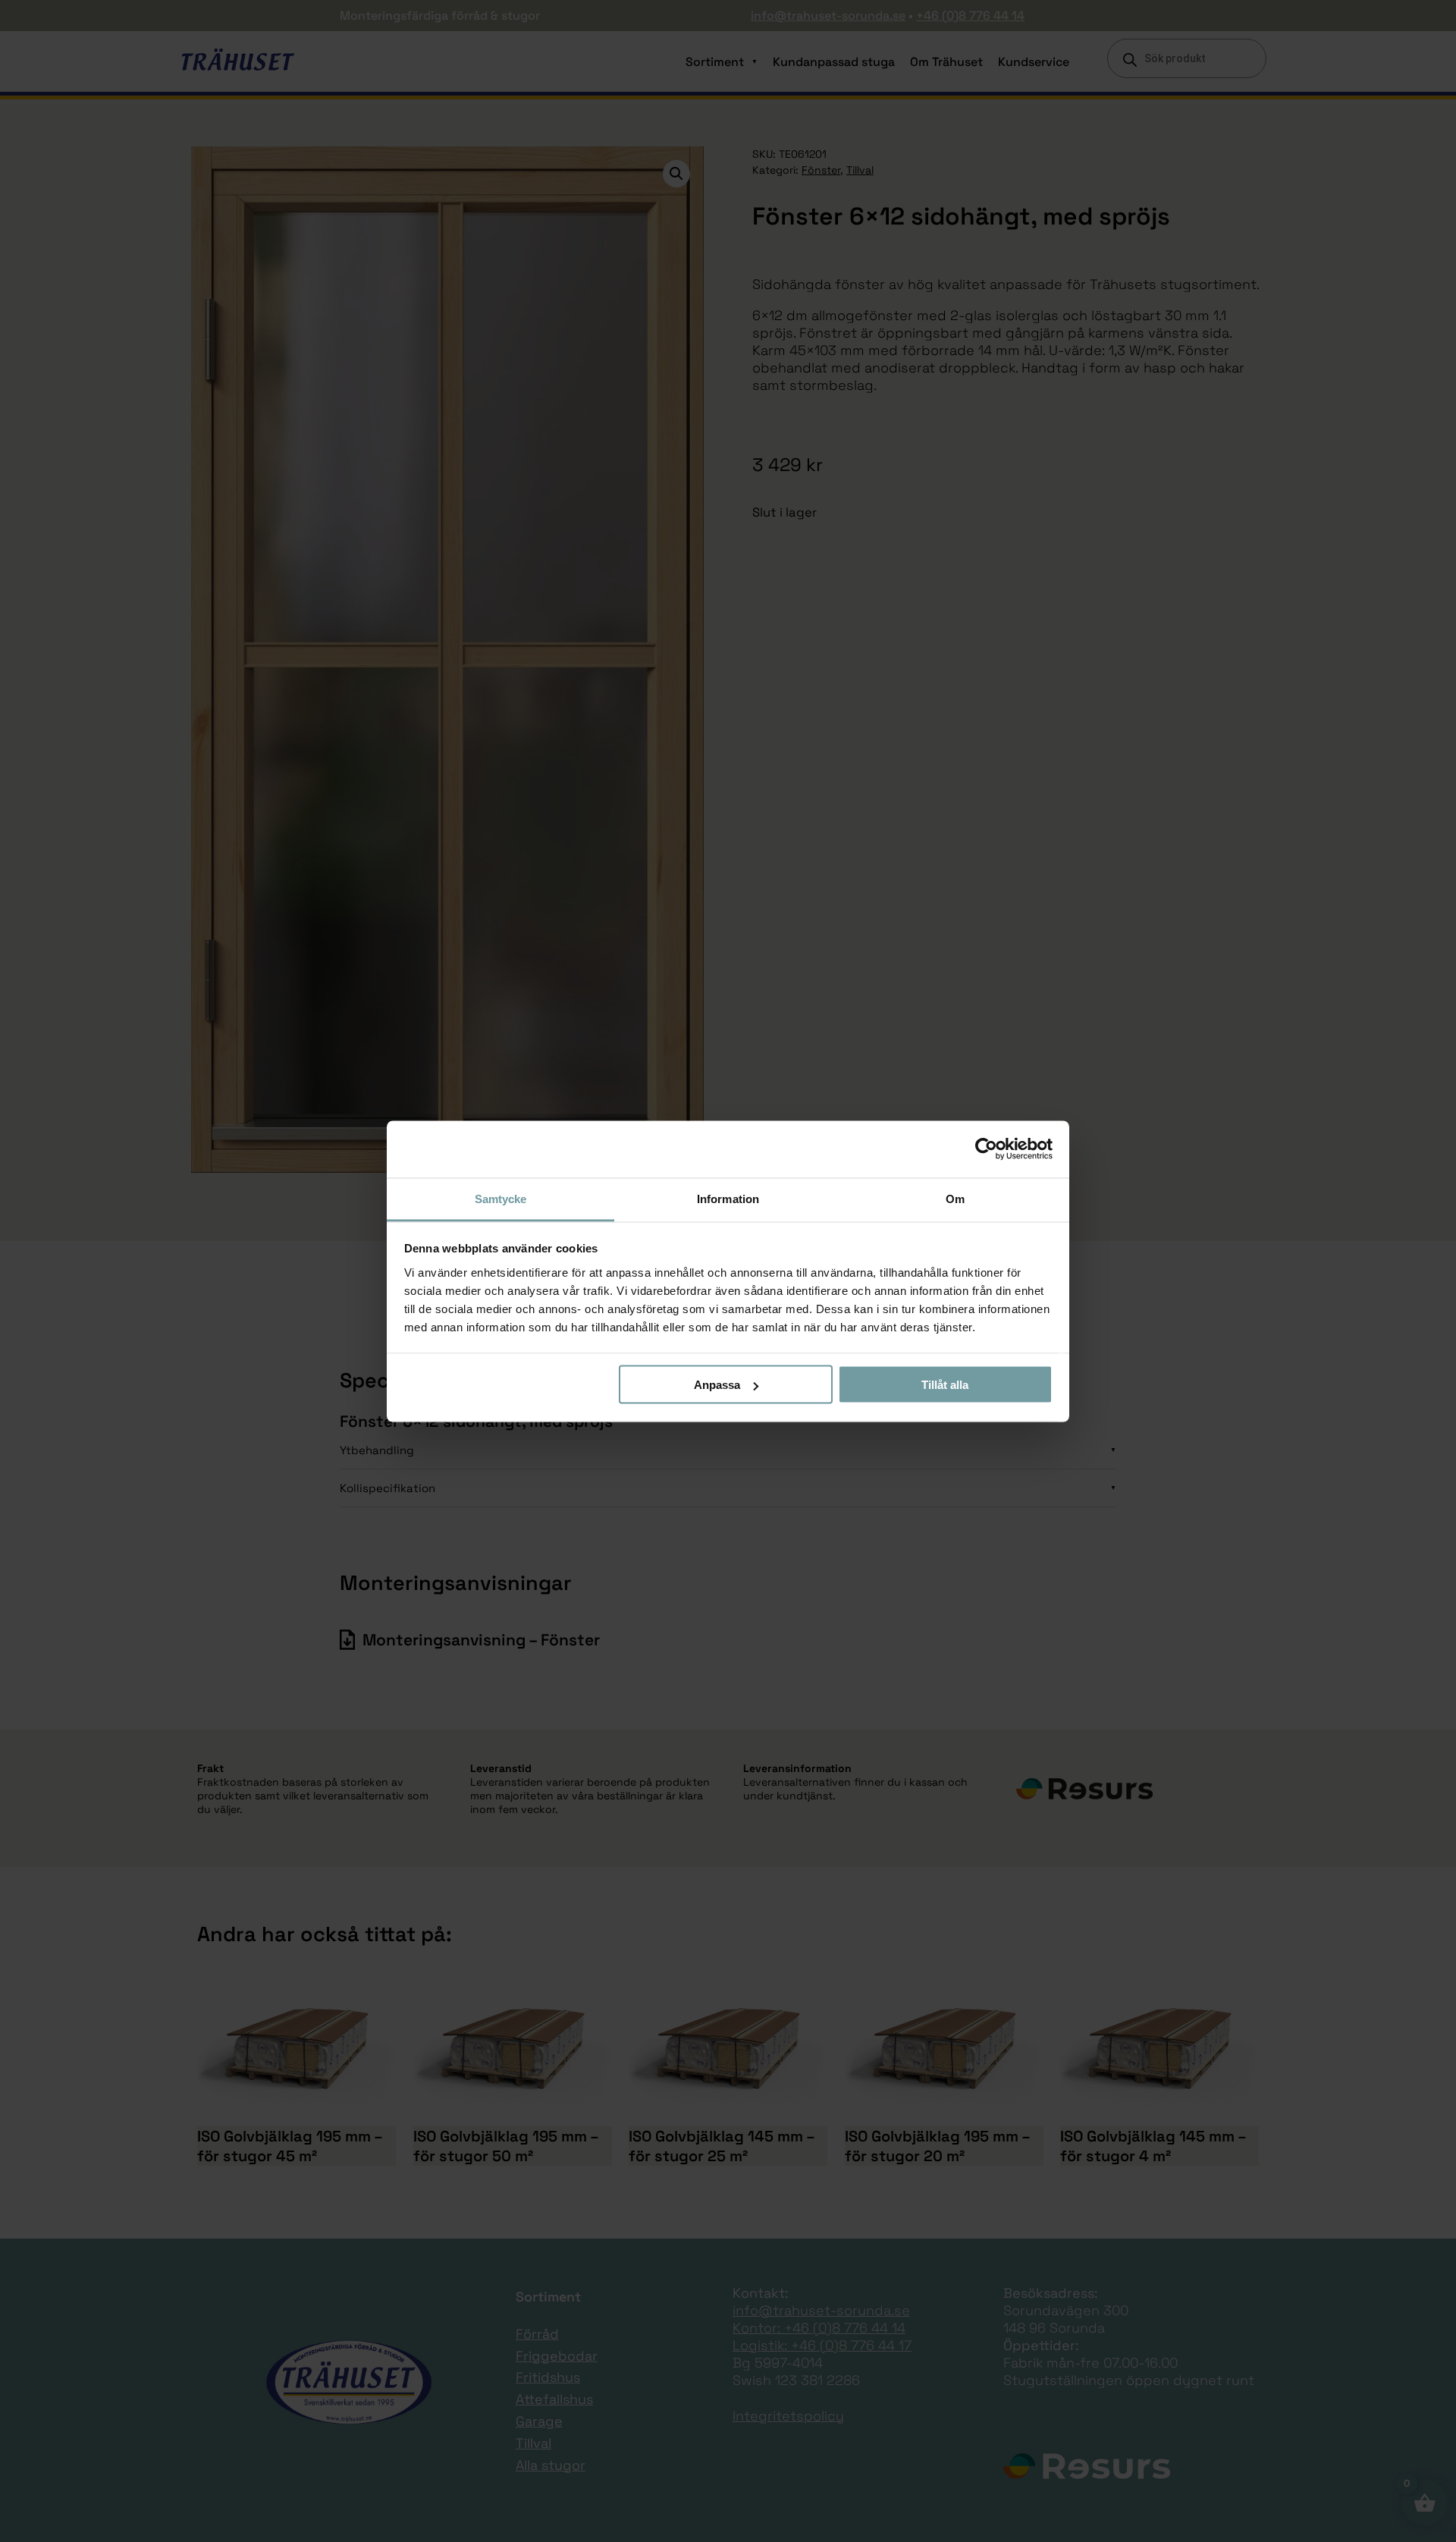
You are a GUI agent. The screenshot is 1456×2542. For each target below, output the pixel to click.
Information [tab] (728, 1198)
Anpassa (717, 1385)
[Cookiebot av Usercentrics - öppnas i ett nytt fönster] (986, 1149)
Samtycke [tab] (501, 1198)
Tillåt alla (945, 1385)
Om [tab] (955, 1198)
